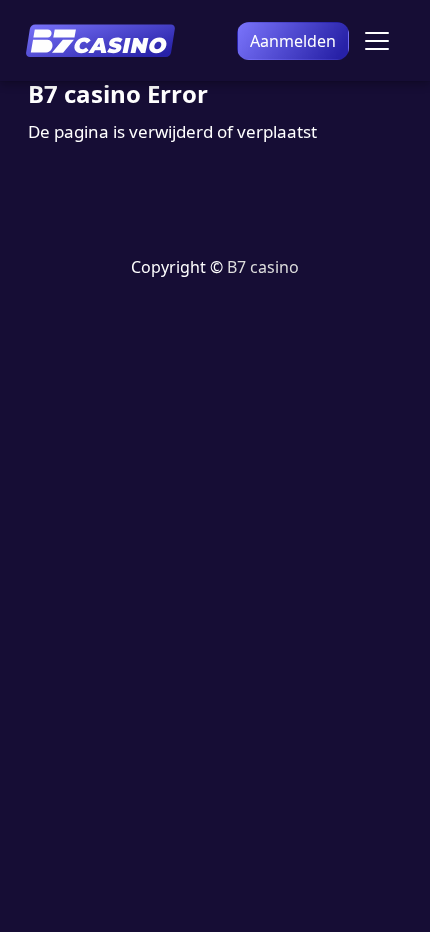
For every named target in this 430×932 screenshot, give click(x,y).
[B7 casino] (100, 40)
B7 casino (263, 267)
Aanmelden (293, 41)
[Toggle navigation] (377, 41)
